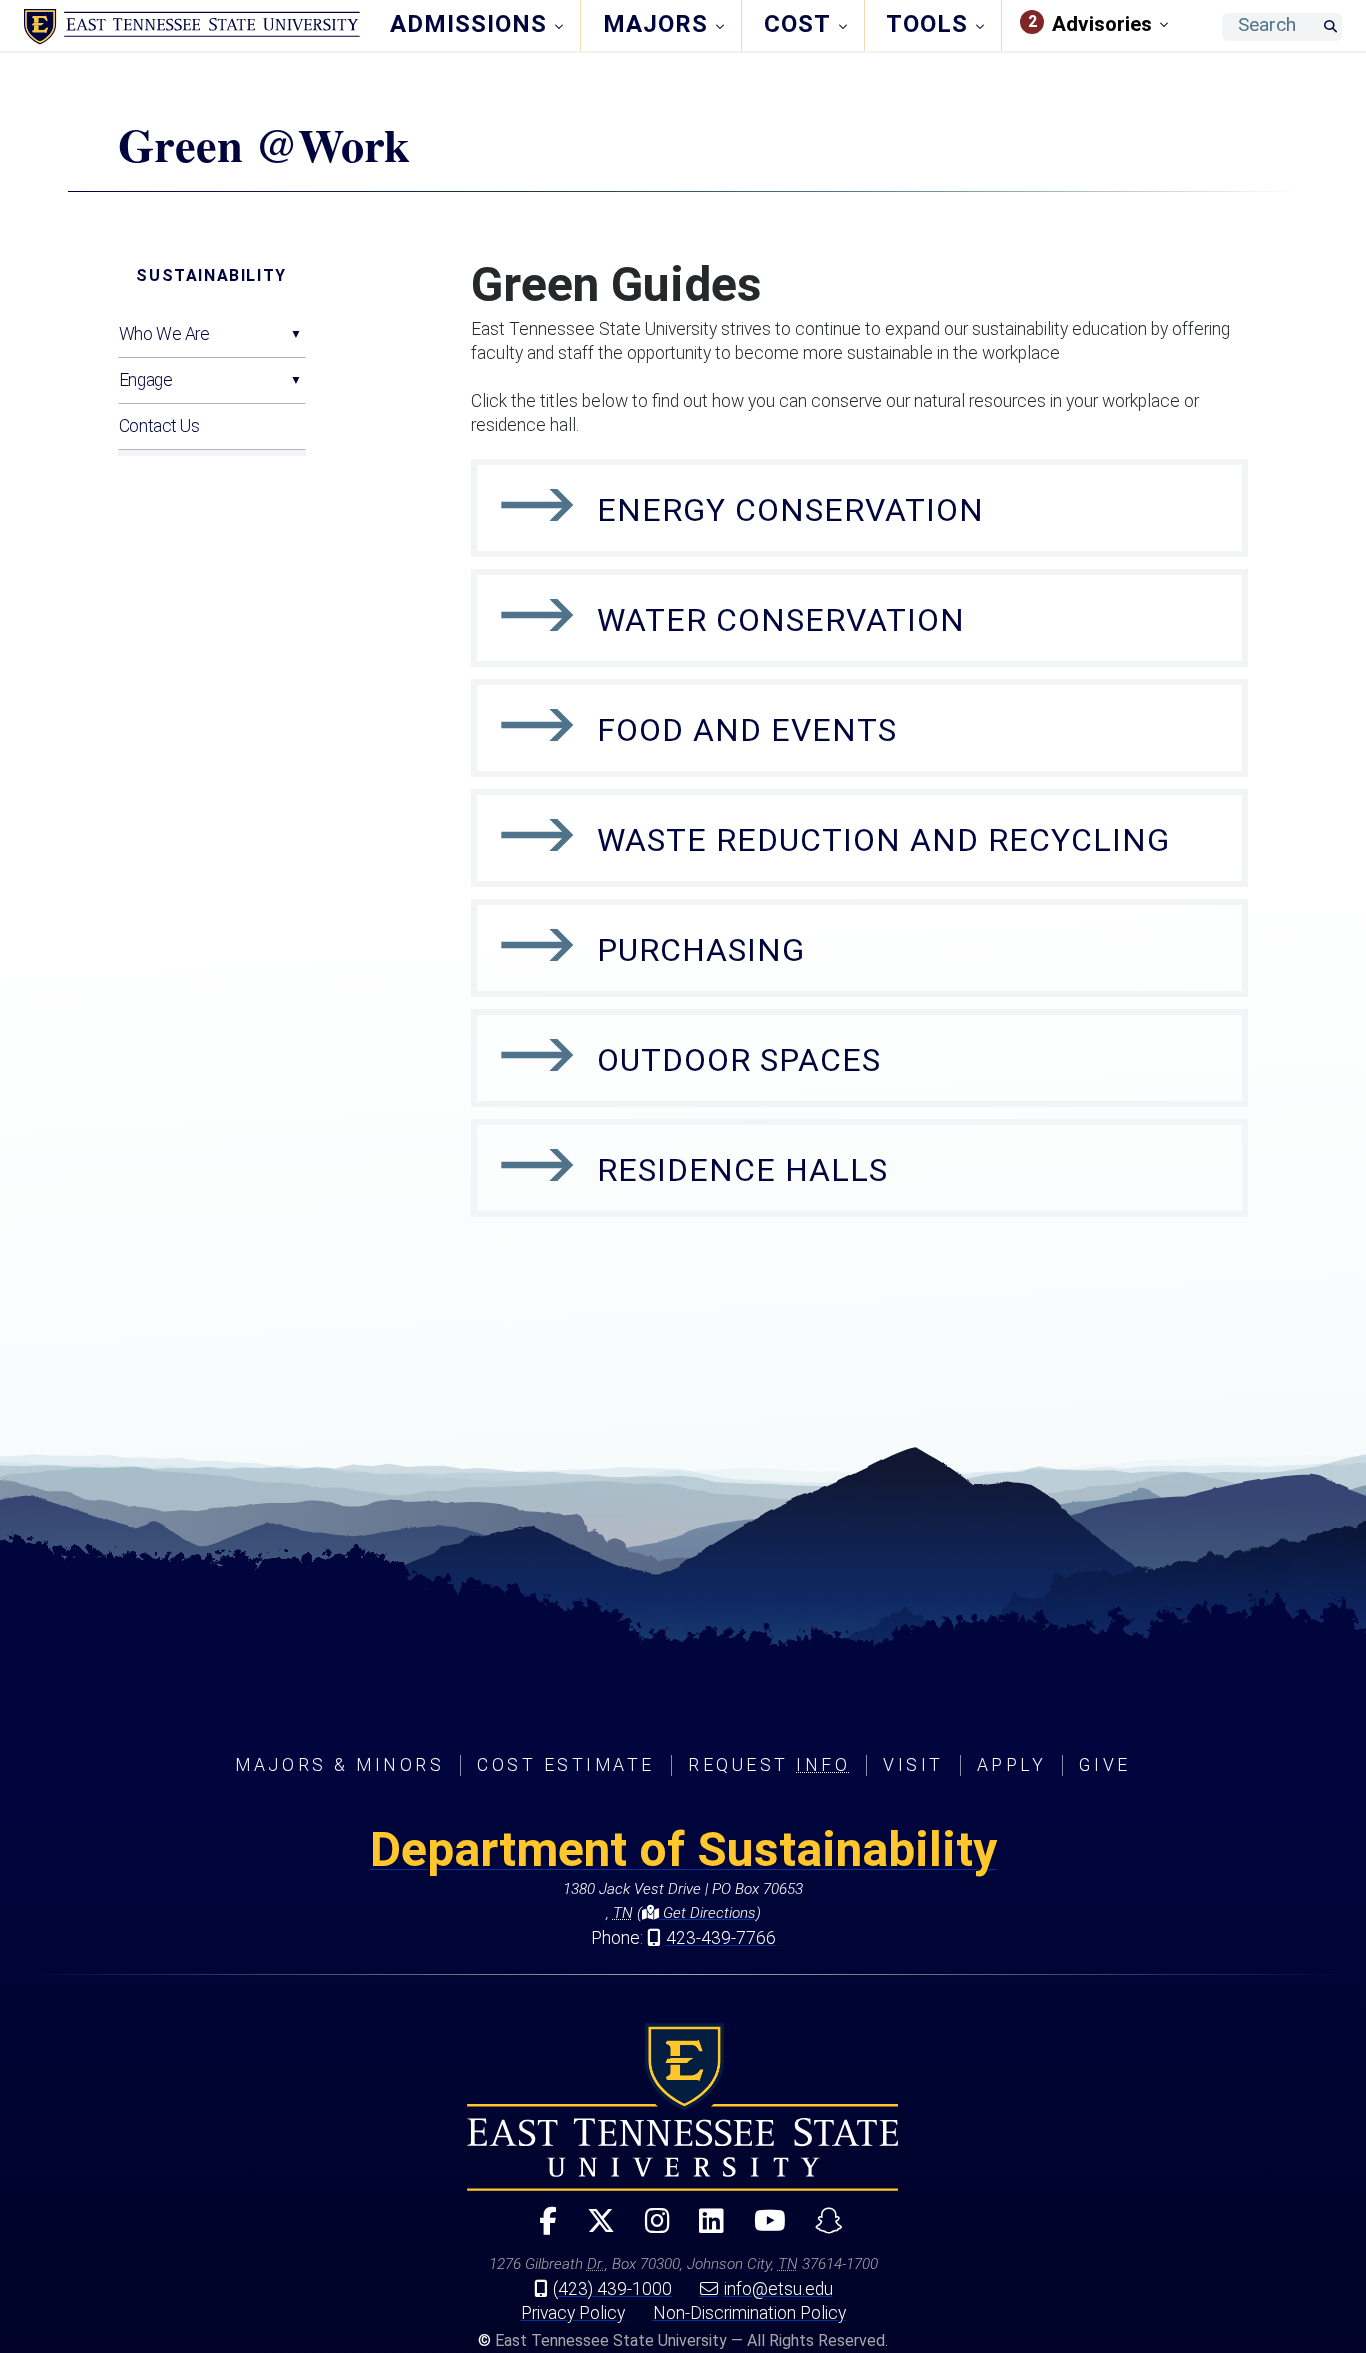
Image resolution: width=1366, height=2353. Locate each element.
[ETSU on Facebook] (540, 2229)
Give (1104, 1765)
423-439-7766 (721, 1938)
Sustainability (211, 275)
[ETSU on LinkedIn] (703, 2229)
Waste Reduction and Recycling (883, 840)
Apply (1012, 1765)
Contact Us (159, 426)
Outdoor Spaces (739, 1060)
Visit (913, 1765)
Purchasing (701, 950)
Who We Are (164, 334)
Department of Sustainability (683, 1849)
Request (769, 1765)
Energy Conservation (790, 510)
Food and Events (747, 730)
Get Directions (707, 1913)
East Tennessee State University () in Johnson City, (683, 2107)
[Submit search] (1330, 27)
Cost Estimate (566, 1765)
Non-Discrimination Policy (749, 2313)
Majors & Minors (339, 1765)
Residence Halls (742, 1170)
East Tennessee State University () (192, 27)
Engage (145, 380)
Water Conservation (781, 620)
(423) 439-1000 (612, 2289)
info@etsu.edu (778, 2289)
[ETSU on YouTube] (762, 2229)
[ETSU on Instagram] (648, 2229)
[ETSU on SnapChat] (821, 2229)
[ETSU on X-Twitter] (593, 2229)
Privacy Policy (573, 2313)
